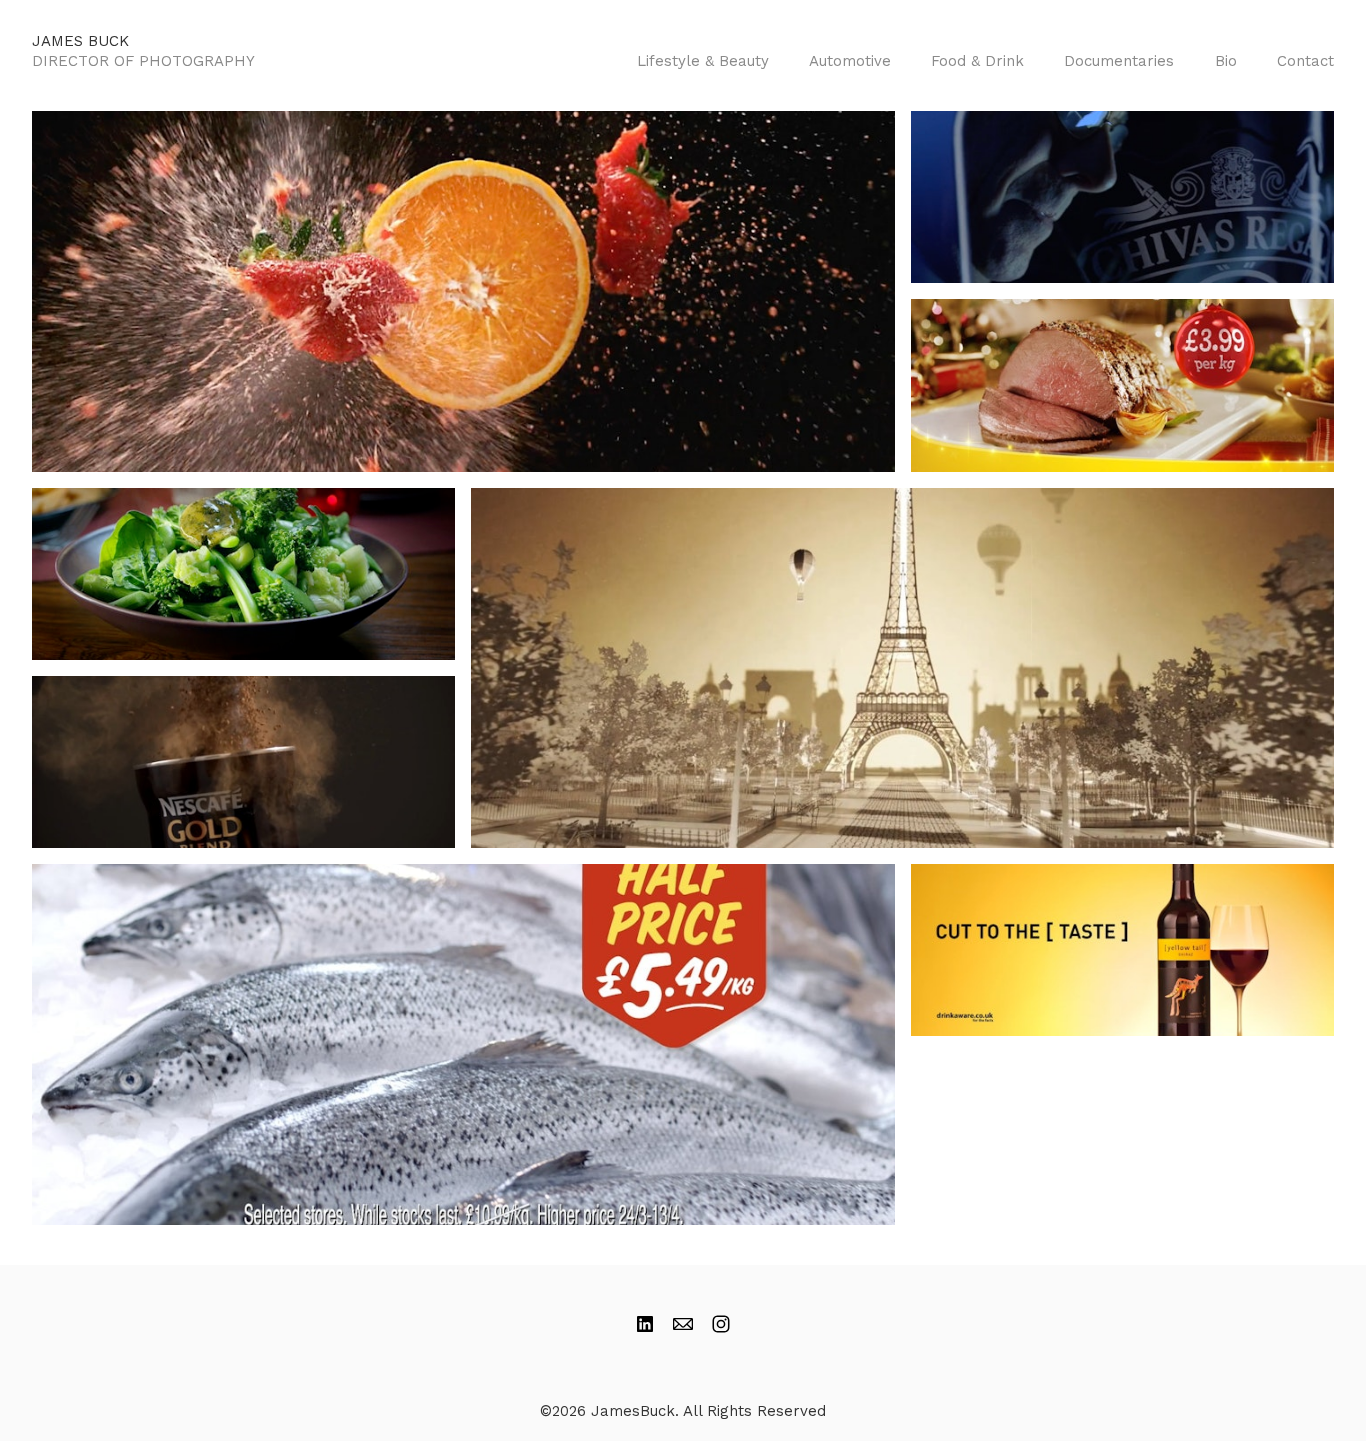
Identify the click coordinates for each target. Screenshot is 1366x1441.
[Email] (683, 1324)
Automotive (850, 61)
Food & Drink (977, 61)
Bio (1226, 61)
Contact (1305, 61)
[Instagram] (721, 1324)
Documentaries (1119, 61)
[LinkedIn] (645, 1324)
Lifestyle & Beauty (703, 61)
